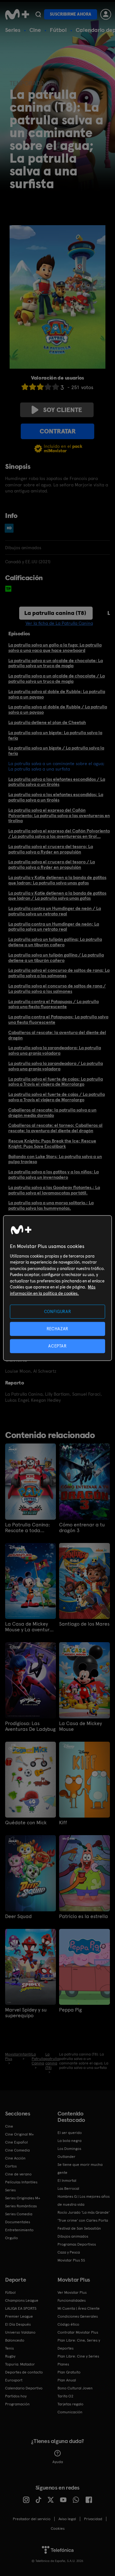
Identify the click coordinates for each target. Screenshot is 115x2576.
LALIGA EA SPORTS (21, 2308)
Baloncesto (15, 2340)
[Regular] (40, 387)
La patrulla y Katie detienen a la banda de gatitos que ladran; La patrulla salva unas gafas (57, 880)
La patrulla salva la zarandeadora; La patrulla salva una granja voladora (55, 1050)
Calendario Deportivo (24, 2388)
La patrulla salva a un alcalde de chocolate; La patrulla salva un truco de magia (56, 663)
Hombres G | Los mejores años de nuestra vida (84, 2200)
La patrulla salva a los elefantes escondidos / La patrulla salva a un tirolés (57, 782)
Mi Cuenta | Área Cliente (79, 2308)
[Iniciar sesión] (106, 14)
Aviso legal (67, 2519)
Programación (17, 2404)
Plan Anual (67, 2380)
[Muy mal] (25, 387)
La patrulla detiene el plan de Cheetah (47, 722)
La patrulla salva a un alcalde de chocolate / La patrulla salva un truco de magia (57, 679)
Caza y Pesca (69, 2252)
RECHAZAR (57, 1329)
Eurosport (14, 2380)
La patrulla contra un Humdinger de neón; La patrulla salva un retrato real (54, 927)
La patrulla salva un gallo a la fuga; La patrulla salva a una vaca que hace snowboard (55, 648)
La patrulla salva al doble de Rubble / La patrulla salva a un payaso (58, 709)
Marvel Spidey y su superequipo (26, 2013)
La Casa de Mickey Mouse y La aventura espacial (29, 1627)
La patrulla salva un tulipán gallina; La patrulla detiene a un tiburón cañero (55, 942)
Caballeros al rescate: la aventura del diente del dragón (57, 1035)
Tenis (9, 2348)
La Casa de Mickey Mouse (80, 1726)
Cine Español (16, 2142)
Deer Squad (18, 1916)
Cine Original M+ (19, 2134)
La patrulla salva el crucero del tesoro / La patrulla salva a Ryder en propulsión (52, 864)
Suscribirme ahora (71, 14)
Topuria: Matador (20, 2364)
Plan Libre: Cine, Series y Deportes (79, 2344)
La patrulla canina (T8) (55, 613)
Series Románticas (21, 2206)
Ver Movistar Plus (72, 2292)
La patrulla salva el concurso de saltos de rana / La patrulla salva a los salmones (57, 989)
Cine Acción (15, 2158)
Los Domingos (69, 2149)
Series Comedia (19, 2214)
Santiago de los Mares (84, 1624)
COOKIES (58, 2528)
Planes (63, 2364)
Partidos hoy (16, 2396)
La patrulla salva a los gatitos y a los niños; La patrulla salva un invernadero (54, 1174)
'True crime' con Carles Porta (83, 2220)
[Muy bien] (56, 387)
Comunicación (70, 2412)
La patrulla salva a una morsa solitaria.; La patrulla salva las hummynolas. (51, 1205)
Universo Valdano (20, 2332)
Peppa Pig (70, 2010)
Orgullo (11, 2238)
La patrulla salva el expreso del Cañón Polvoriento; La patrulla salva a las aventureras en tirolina (59, 816)
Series (13, 30)
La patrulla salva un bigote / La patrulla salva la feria (56, 751)
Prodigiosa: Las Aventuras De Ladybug (30, 1726)
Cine (35, 30)
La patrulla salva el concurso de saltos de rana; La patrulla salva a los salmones (59, 973)
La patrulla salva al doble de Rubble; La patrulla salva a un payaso (57, 694)
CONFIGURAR (58, 1311)
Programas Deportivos (77, 2244)
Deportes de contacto (24, 2372)
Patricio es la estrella (84, 1916)
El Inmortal (67, 2181)
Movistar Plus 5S (71, 2260)
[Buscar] (38, 14)
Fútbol (58, 30)
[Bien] (48, 387)
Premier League (19, 2316)
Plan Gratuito (69, 2372)
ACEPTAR (57, 1346)
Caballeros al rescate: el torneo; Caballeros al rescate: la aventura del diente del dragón (55, 1128)
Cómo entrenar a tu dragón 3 (82, 1528)
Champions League (22, 2300)
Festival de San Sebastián (79, 2228)
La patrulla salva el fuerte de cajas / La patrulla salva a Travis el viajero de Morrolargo (57, 1097)
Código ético (68, 2324)
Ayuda (58, 2462)
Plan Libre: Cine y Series (78, 2356)
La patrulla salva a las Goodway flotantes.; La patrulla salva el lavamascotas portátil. (54, 1190)
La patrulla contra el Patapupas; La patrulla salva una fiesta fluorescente (58, 1019)
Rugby (10, 2356)
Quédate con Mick (26, 1823)
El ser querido (70, 2133)
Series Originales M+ (23, 2198)
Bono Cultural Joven (75, 2388)
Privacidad (93, 2519)
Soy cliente (63, 410)
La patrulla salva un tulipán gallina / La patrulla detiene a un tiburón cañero (56, 958)
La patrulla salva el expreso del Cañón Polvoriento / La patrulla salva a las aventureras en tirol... (59, 834)
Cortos (11, 2166)
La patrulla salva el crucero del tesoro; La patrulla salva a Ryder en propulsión (51, 849)
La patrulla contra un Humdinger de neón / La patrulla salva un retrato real (55, 911)
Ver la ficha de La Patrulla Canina (59, 623)
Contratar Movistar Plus (78, 2332)
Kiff (63, 1823)
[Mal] (33, 387)
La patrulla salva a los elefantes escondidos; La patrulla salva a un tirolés (56, 797)
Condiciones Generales (78, 2316)
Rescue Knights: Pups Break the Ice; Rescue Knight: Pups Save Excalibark (52, 1144)
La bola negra (69, 2141)
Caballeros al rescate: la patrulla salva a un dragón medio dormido (52, 1113)
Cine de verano (18, 2174)
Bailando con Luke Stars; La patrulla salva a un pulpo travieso (55, 1159)
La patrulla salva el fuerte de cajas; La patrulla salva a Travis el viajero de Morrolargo (56, 1082)
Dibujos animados (73, 2236)
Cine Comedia (17, 2150)
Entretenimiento (19, 2230)
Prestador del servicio (32, 2519)
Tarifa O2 (65, 2396)
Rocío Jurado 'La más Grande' (84, 2212)
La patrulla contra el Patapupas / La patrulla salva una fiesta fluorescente (54, 1004)
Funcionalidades (72, 2300)
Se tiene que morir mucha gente (80, 2169)
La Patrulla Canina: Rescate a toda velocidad (27, 1528)
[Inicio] (17, 14)
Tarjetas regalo (70, 2404)
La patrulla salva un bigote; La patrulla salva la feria (55, 735)
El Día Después (18, 2324)
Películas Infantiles (21, 2182)
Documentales (18, 2222)
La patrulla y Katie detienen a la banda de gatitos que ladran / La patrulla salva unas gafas (57, 896)
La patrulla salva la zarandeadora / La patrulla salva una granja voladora (56, 1066)
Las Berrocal (68, 2188)
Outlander (66, 2157)
